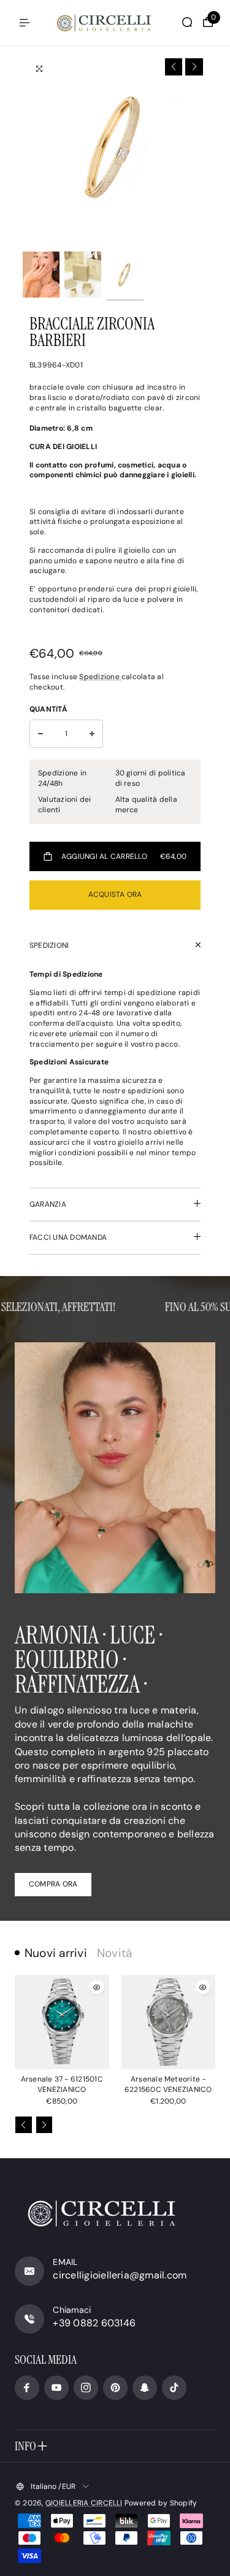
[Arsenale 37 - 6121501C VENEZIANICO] (62, 2022)
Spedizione (100, 677)
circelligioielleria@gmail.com (120, 2275)
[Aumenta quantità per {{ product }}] (92, 734)
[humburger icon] (25, 23)
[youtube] (56, 2388)
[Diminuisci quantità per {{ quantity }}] (40, 734)
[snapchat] (145, 2388)
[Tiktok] (174, 2388)
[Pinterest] (115, 2388)
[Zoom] (39, 69)
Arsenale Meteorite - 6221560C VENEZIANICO (168, 2084)
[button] (174, 67)
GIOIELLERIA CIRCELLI (84, 2503)
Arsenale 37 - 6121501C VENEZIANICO (62, 2084)
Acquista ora (115, 894)
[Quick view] (97, 1987)
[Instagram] (86, 2388)
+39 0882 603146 (94, 2323)
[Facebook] (27, 2388)
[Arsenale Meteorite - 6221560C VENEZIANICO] (169, 2022)
